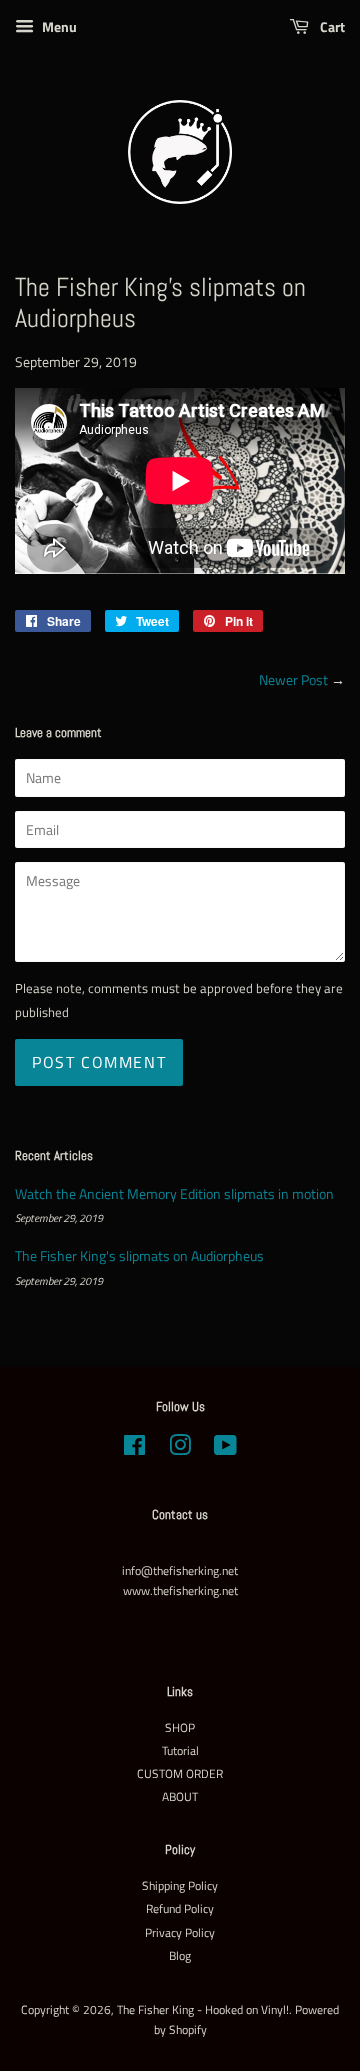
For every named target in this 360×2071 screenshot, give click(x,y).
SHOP (180, 1728)
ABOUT (180, 1797)
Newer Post (293, 679)
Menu (58, 26)
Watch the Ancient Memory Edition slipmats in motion (174, 1193)
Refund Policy (180, 1909)
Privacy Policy (180, 1933)
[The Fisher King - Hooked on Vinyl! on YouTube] (225, 1450)
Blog (180, 1956)
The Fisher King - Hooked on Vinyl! (203, 2010)
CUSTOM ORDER (180, 1774)
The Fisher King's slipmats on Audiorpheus (139, 1255)
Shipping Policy (180, 1886)
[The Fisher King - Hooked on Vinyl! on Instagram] (180, 1450)
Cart (331, 26)
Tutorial (180, 1751)
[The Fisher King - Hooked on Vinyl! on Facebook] (134, 1450)
